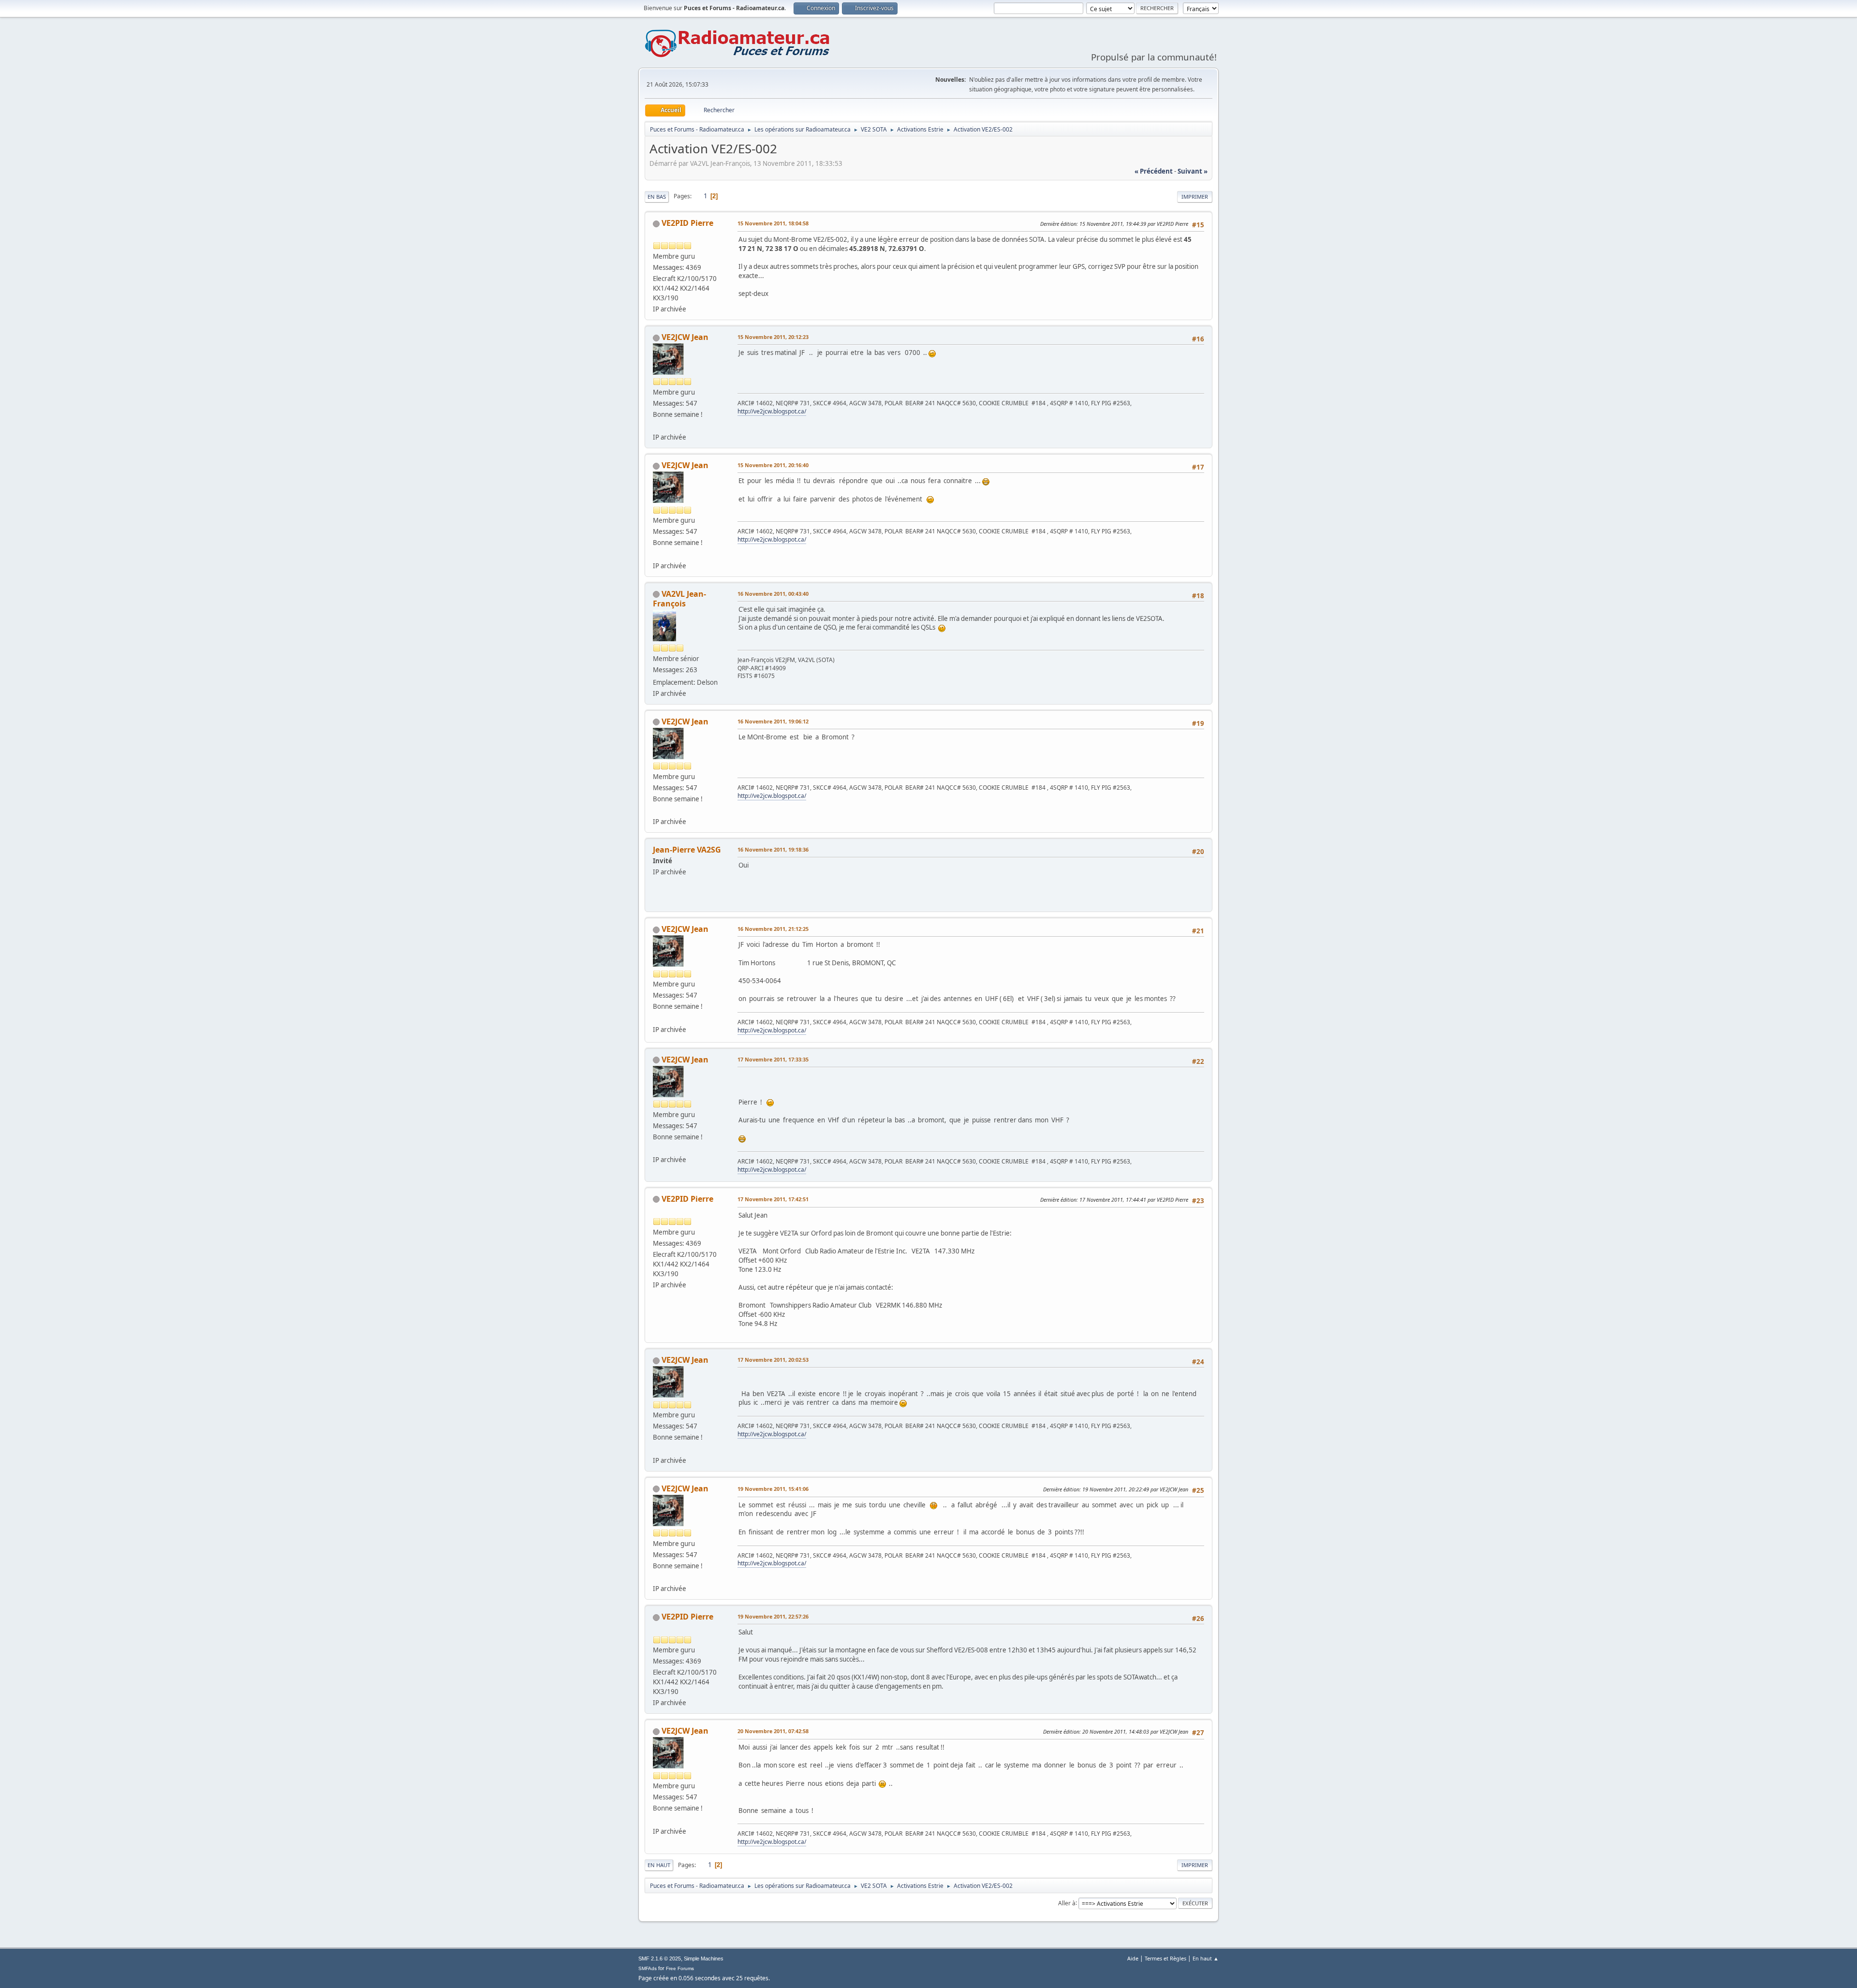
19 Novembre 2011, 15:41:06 (773, 1489)
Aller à (1067, 1903)
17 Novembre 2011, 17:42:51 (773, 1199)
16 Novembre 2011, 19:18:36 (773, 849)
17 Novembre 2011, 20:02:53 (773, 1360)
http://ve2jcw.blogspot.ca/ (772, 411)
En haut (659, 1865)
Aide (1133, 1958)
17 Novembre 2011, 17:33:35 (773, 1059)
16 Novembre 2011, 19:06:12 (773, 721)
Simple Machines (704, 1959)
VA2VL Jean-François (679, 599)
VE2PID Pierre (687, 223)
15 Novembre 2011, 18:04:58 (773, 223)
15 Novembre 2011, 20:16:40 (773, 465)
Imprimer (1195, 197)
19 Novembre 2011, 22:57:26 (773, 1616)
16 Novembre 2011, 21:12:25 (773, 929)
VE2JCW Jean (685, 337)
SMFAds (648, 1968)
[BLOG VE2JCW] (657, 426)
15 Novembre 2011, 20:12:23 (773, 337)
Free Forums (680, 1968)
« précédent (1154, 171)
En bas (657, 197)
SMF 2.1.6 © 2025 (660, 1959)
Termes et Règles (1165, 1958)
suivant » (1193, 171)
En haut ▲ (1206, 1958)
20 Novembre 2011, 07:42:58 (773, 1731)
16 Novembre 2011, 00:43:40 (773, 594)
